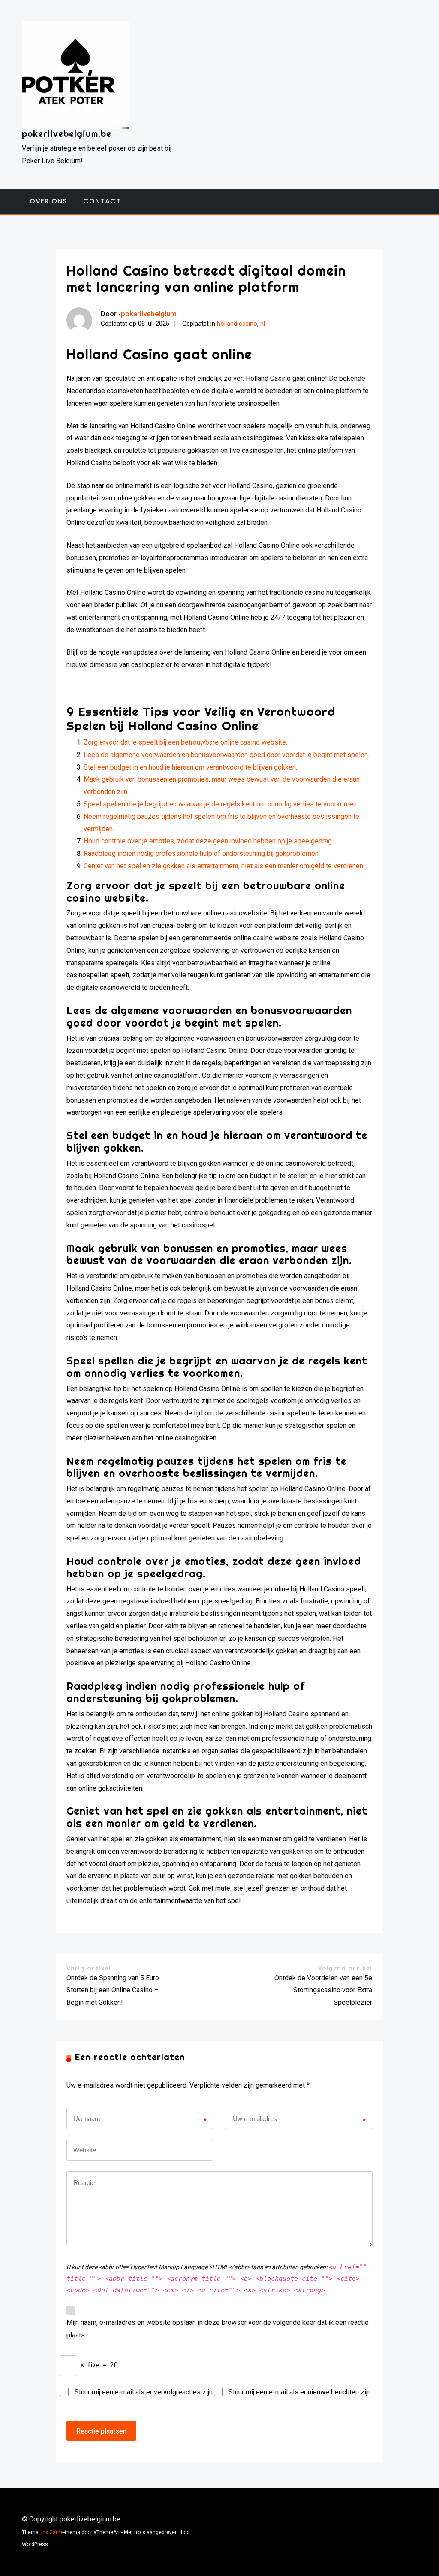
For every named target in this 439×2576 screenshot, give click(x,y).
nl (263, 324)
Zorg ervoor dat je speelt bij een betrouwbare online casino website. (185, 742)
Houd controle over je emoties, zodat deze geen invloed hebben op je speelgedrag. (208, 841)
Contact (102, 201)
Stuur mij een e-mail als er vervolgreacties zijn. (144, 2392)
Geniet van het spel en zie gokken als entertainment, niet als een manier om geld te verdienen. (224, 866)
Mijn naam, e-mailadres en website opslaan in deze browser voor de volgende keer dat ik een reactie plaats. (218, 2329)
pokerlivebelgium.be (67, 134)
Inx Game (52, 2532)
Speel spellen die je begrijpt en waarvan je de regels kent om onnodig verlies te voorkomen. (221, 804)
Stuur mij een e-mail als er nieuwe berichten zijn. (300, 2392)
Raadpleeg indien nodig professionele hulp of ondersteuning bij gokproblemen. (202, 853)
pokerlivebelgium (149, 314)
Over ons (48, 201)
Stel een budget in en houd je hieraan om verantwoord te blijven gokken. (190, 767)
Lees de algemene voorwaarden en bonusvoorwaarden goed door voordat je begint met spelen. (226, 755)
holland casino (237, 324)
